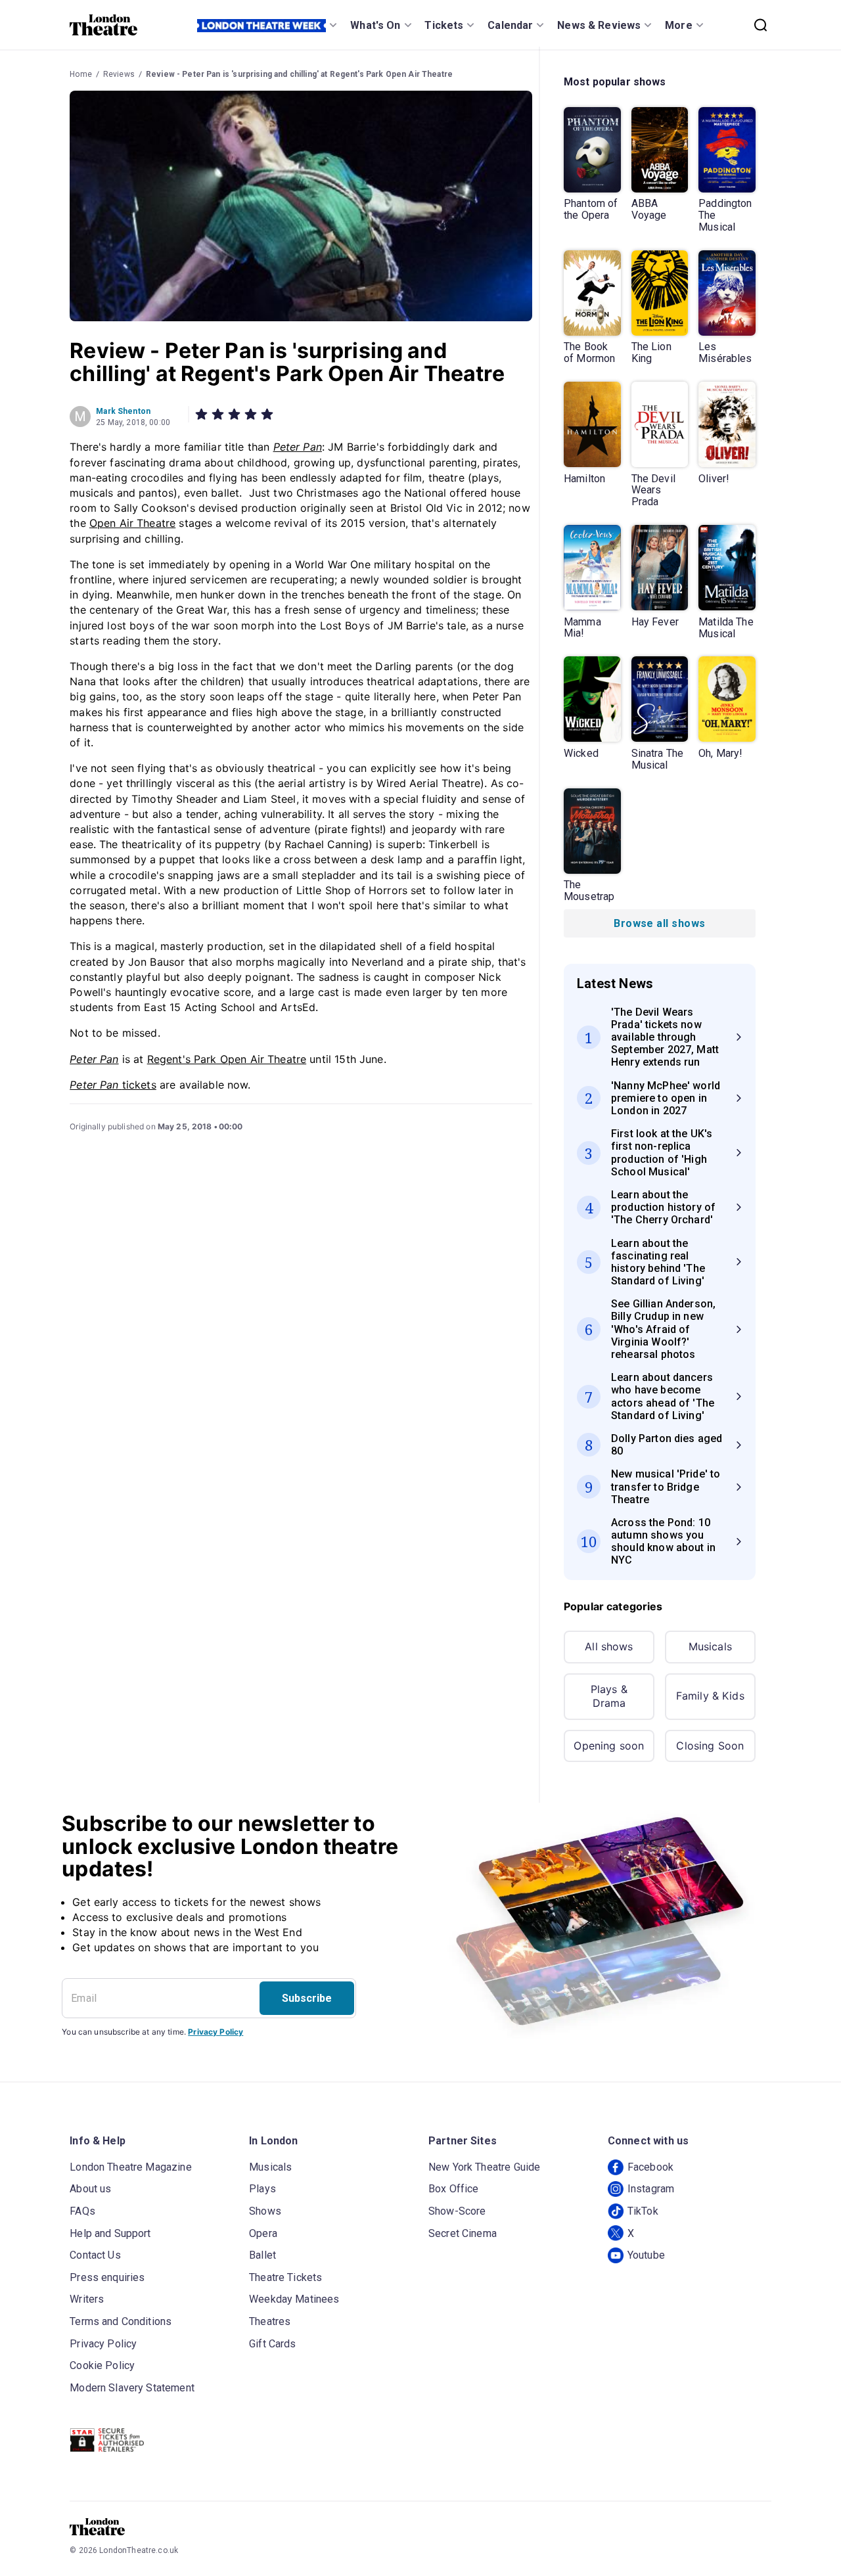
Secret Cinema (463, 2233)
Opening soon (609, 1746)
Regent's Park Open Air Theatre (227, 1059)
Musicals (710, 1646)
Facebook (650, 2167)
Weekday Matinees (294, 2299)
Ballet (262, 2255)
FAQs (82, 2211)
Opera (263, 2233)
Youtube (646, 2255)
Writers (87, 2299)
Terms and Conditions (121, 2321)
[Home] (103, 25)
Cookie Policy (102, 2365)
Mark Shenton (123, 411)
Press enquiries (107, 2277)
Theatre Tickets (285, 2277)
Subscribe (307, 1998)
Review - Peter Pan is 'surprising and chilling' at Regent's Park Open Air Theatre (299, 74)
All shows (609, 1646)
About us (90, 2189)
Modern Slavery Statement (132, 2388)
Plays (262, 2189)
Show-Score (457, 2211)
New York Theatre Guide (484, 2167)
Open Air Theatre (132, 523)
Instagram (651, 2189)
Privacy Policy (216, 2032)
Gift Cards (273, 2344)
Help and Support (110, 2233)
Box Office (454, 2189)
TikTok (643, 2211)
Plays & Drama (609, 1696)
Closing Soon (710, 1746)
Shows (265, 2211)
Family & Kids (710, 1696)
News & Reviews (599, 25)
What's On (375, 25)
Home (81, 74)
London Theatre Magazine (130, 2167)
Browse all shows (659, 923)
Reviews (119, 74)
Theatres (270, 2321)
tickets (113, 1085)
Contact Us (95, 2255)
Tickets (444, 25)
